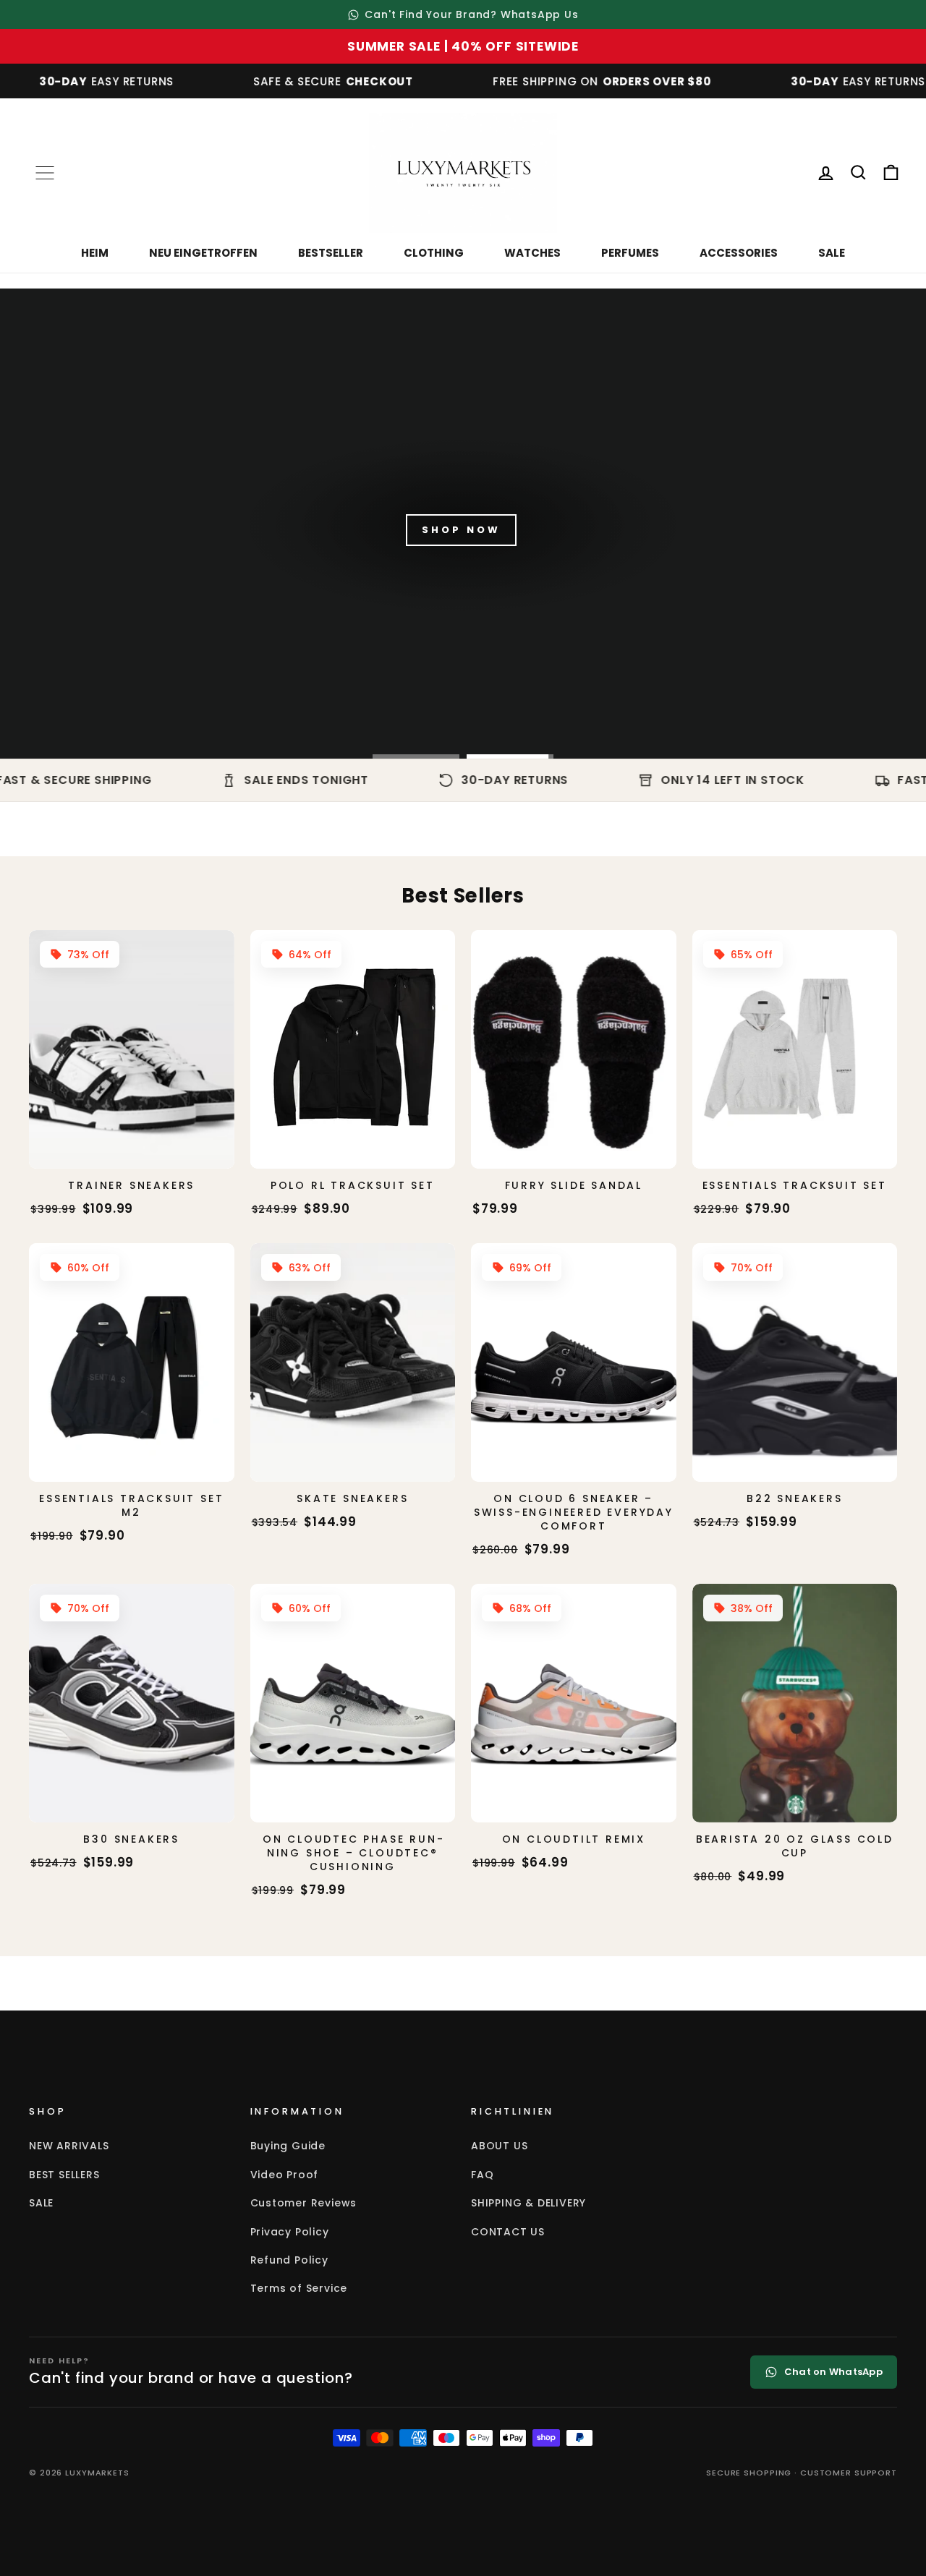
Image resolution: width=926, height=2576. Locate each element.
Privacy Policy (290, 2232)
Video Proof (285, 2175)
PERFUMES (630, 253)
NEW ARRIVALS (69, 2146)
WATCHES (532, 253)
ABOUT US (499, 2146)
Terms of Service (299, 2288)
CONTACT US (508, 2232)
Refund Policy (289, 2260)
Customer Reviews (304, 2203)
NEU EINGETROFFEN (203, 253)
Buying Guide (288, 2146)
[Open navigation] (45, 173)
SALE (832, 253)
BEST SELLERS (64, 2175)
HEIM (95, 253)
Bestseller (331, 253)
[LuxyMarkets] (463, 173)
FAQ (482, 2175)
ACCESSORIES (739, 253)
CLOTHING (434, 253)
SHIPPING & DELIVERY (528, 2203)
